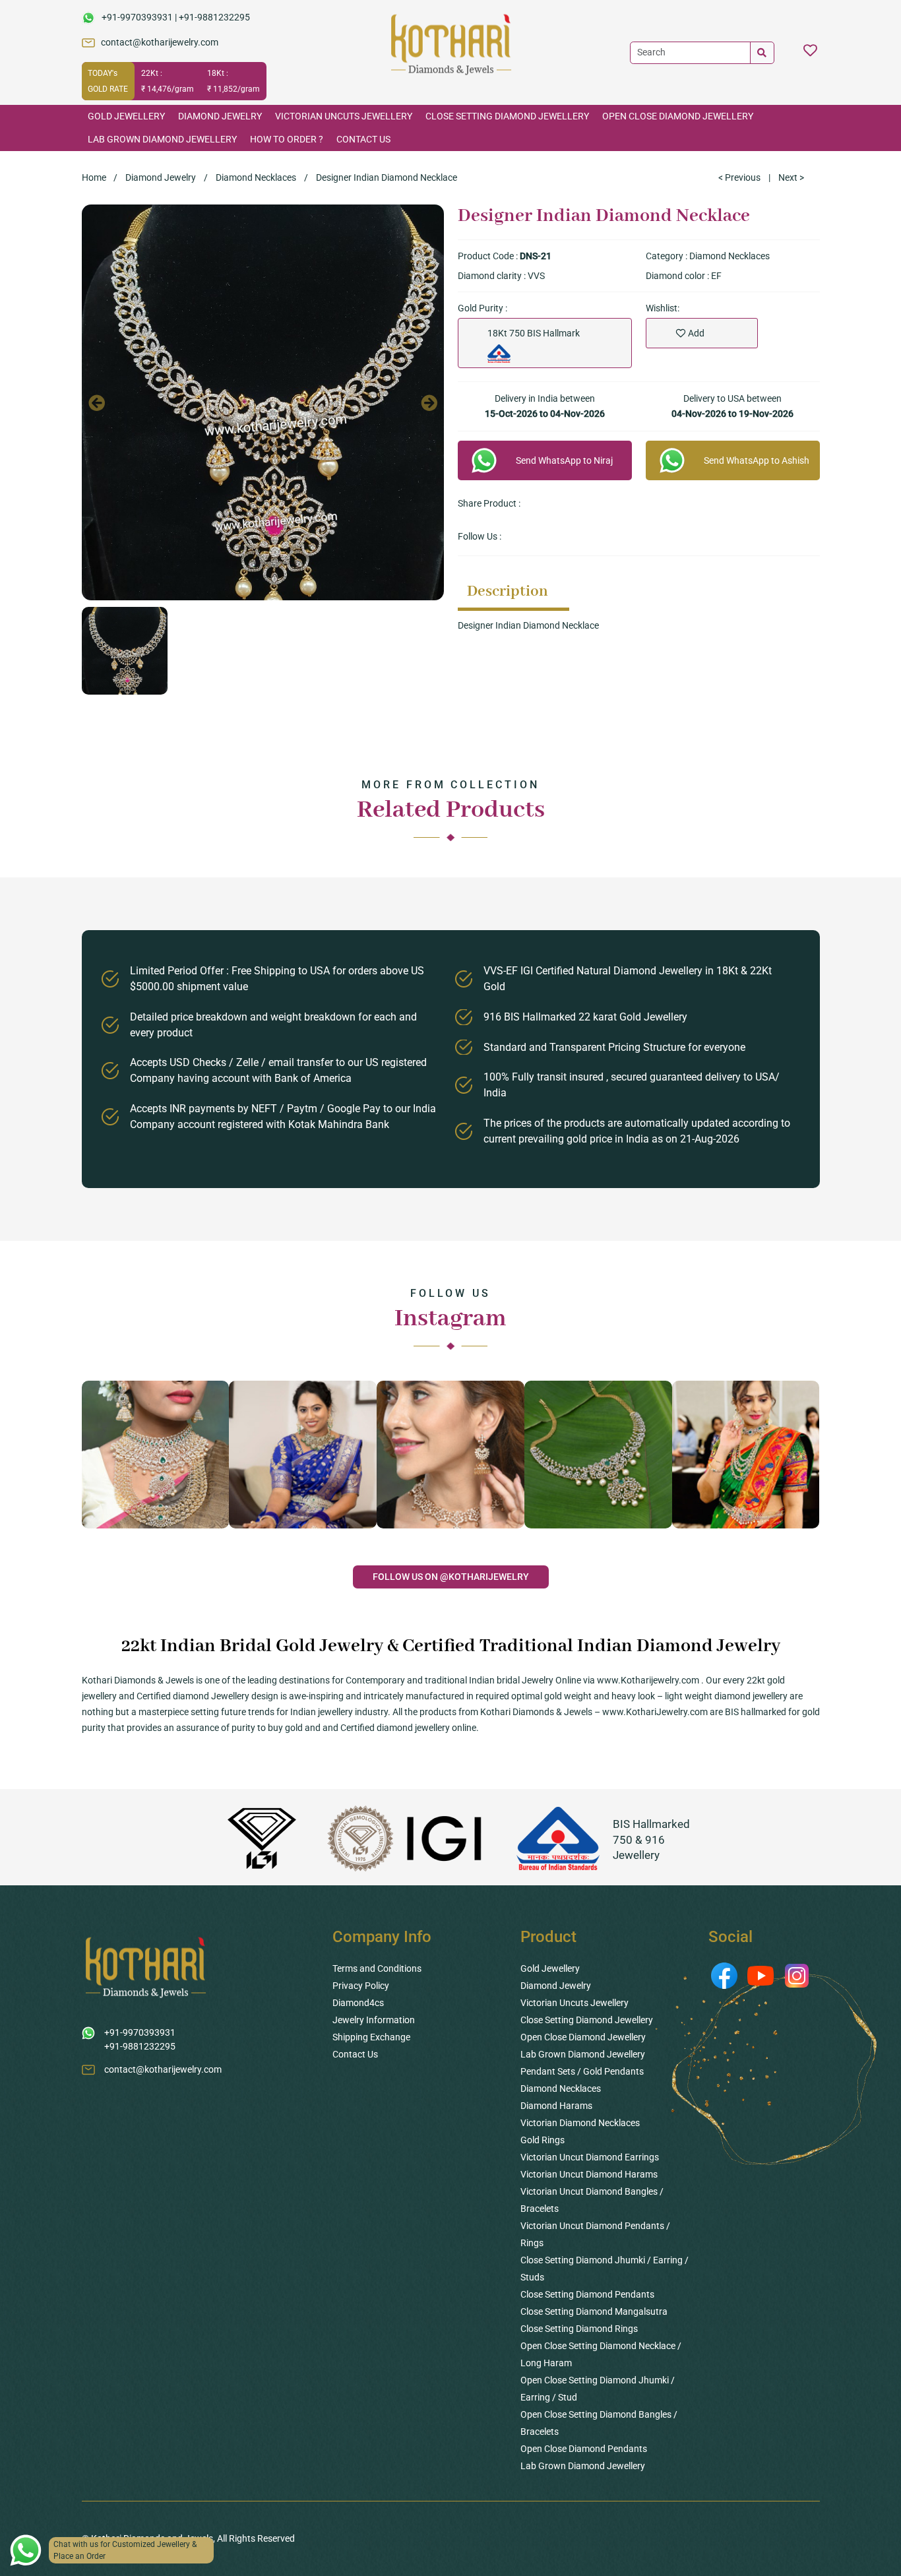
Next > (791, 177)
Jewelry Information (374, 2020)
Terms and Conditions (377, 1968)
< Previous (739, 177)
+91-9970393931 (137, 17)
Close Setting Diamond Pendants (587, 2294)
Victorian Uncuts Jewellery (344, 116)
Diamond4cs (358, 2003)
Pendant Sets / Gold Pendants (582, 2071)
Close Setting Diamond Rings (579, 2329)
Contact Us (363, 139)
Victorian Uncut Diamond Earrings (590, 2157)
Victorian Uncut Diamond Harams (589, 2174)
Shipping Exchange (371, 2037)
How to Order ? (287, 139)
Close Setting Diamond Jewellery (507, 116)
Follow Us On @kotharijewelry (451, 1577)
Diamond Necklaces (256, 177)
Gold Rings (543, 2140)
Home (94, 177)
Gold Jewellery (126, 116)
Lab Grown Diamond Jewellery (162, 139)
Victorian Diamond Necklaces (580, 2123)
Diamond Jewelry (220, 116)
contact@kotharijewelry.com (160, 42)
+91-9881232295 (214, 17)
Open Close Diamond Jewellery (678, 116)
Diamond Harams (556, 2106)
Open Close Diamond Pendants (584, 2449)
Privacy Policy (361, 1986)
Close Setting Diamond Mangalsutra (594, 2311)
